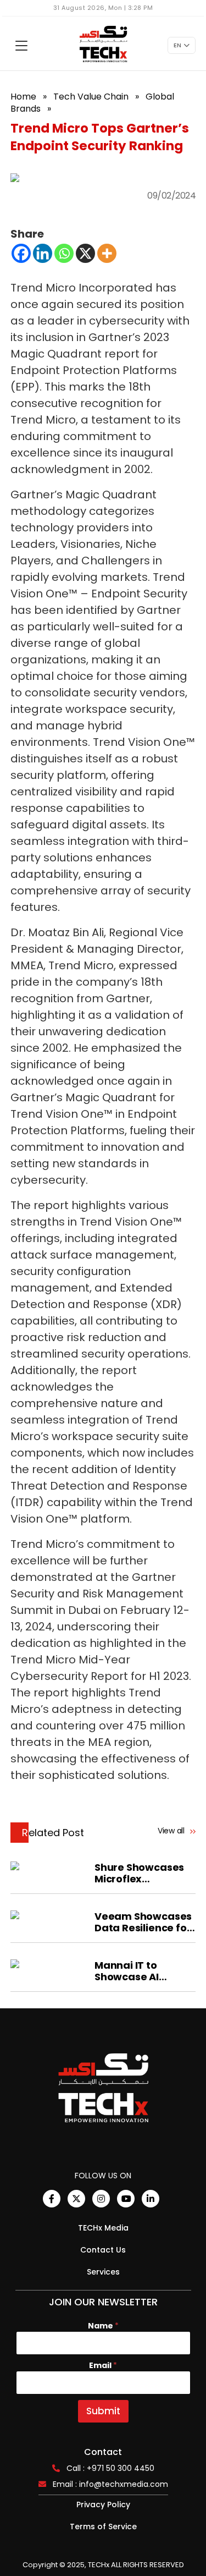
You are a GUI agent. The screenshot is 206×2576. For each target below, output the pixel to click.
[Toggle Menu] (21, 46)
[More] (107, 253)
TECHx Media (103, 2228)
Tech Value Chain (91, 97)
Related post (53, 1833)
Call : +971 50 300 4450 (110, 2468)
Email (103, 2366)
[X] (85, 253)
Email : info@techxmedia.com (110, 2484)
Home (23, 97)
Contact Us (103, 2250)
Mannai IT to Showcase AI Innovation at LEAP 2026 (142, 1971)
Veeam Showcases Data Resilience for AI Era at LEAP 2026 (143, 1922)
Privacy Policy (103, 2504)
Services (103, 2272)
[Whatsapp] (64, 253)
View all (172, 1831)
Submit (103, 2411)
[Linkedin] (43, 253)
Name (103, 2326)
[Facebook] (21, 253)
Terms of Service (103, 2526)
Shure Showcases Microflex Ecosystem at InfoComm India (139, 1873)
